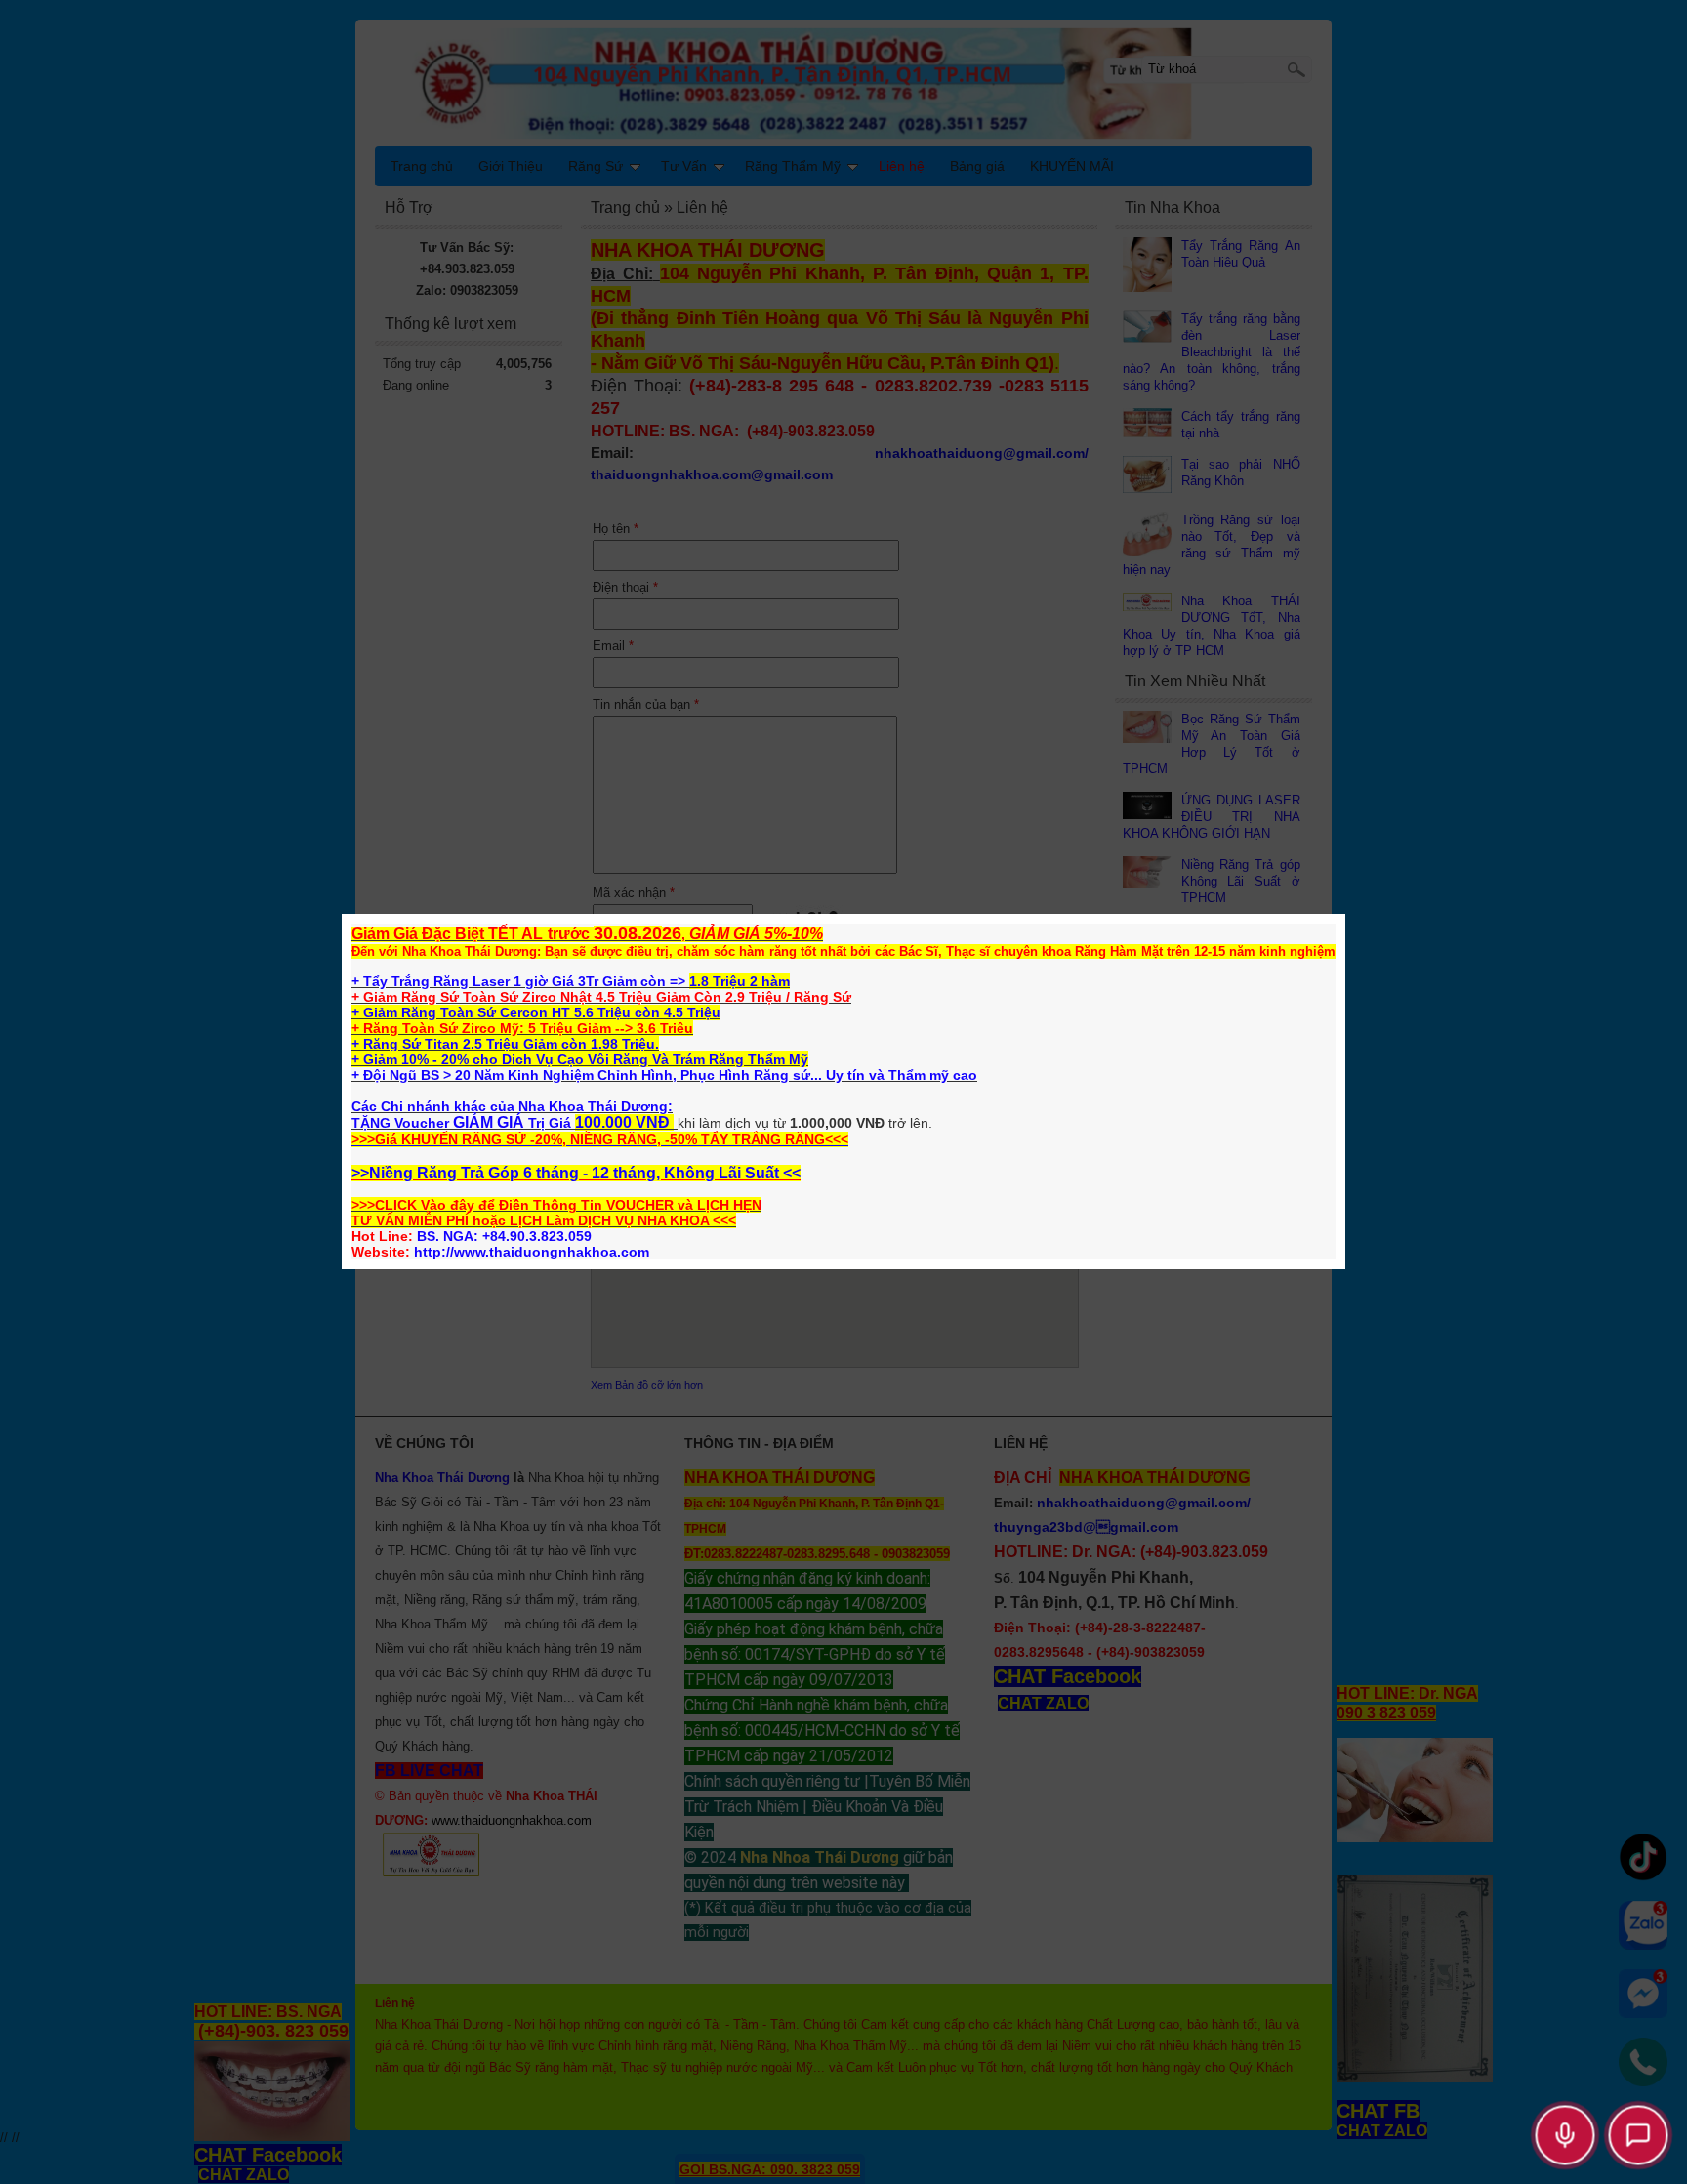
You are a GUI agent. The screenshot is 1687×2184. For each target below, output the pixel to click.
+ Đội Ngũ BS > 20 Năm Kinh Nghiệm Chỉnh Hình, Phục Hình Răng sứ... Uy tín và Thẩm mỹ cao (664, 1075)
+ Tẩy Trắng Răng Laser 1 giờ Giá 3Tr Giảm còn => (520, 981)
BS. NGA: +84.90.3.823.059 (504, 1236)
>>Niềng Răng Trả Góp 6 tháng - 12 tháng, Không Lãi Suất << (576, 1173)
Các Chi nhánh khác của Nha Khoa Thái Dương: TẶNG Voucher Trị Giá (512, 1114)
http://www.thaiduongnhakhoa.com (532, 1252)
